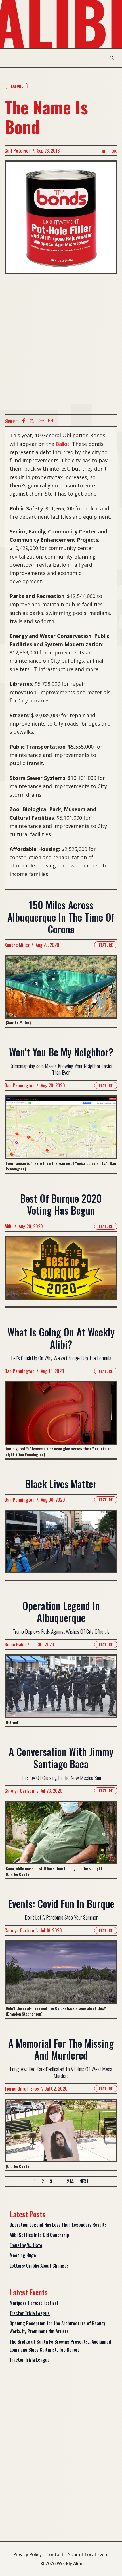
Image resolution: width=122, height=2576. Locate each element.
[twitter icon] (32, 421)
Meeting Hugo (23, 2255)
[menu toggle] (8, 58)
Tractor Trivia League (30, 2313)
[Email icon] (51, 421)
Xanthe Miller (17, 945)
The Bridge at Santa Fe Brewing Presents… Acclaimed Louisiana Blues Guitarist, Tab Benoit (60, 2346)
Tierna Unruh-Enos (22, 2089)
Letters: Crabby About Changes (39, 2266)
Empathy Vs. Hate (26, 2245)
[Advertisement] (61, 344)
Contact (55, 2554)
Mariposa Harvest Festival (34, 2303)
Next (84, 2181)
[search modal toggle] (112, 58)
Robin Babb (15, 1644)
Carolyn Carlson (19, 1791)
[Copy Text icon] (41, 421)
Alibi (9, 1226)
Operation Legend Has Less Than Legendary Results (58, 2225)
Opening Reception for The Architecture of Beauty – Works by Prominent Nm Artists (59, 2327)
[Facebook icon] (24, 421)
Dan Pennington (20, 1085)
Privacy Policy (27, 2554)
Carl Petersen (18, 151)
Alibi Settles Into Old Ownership (39, 2235)
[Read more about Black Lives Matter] (61, 1545)
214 (70, 2181)
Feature (16, 86)
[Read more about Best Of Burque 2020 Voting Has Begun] (61, 1271)
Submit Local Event (89, 2554)
